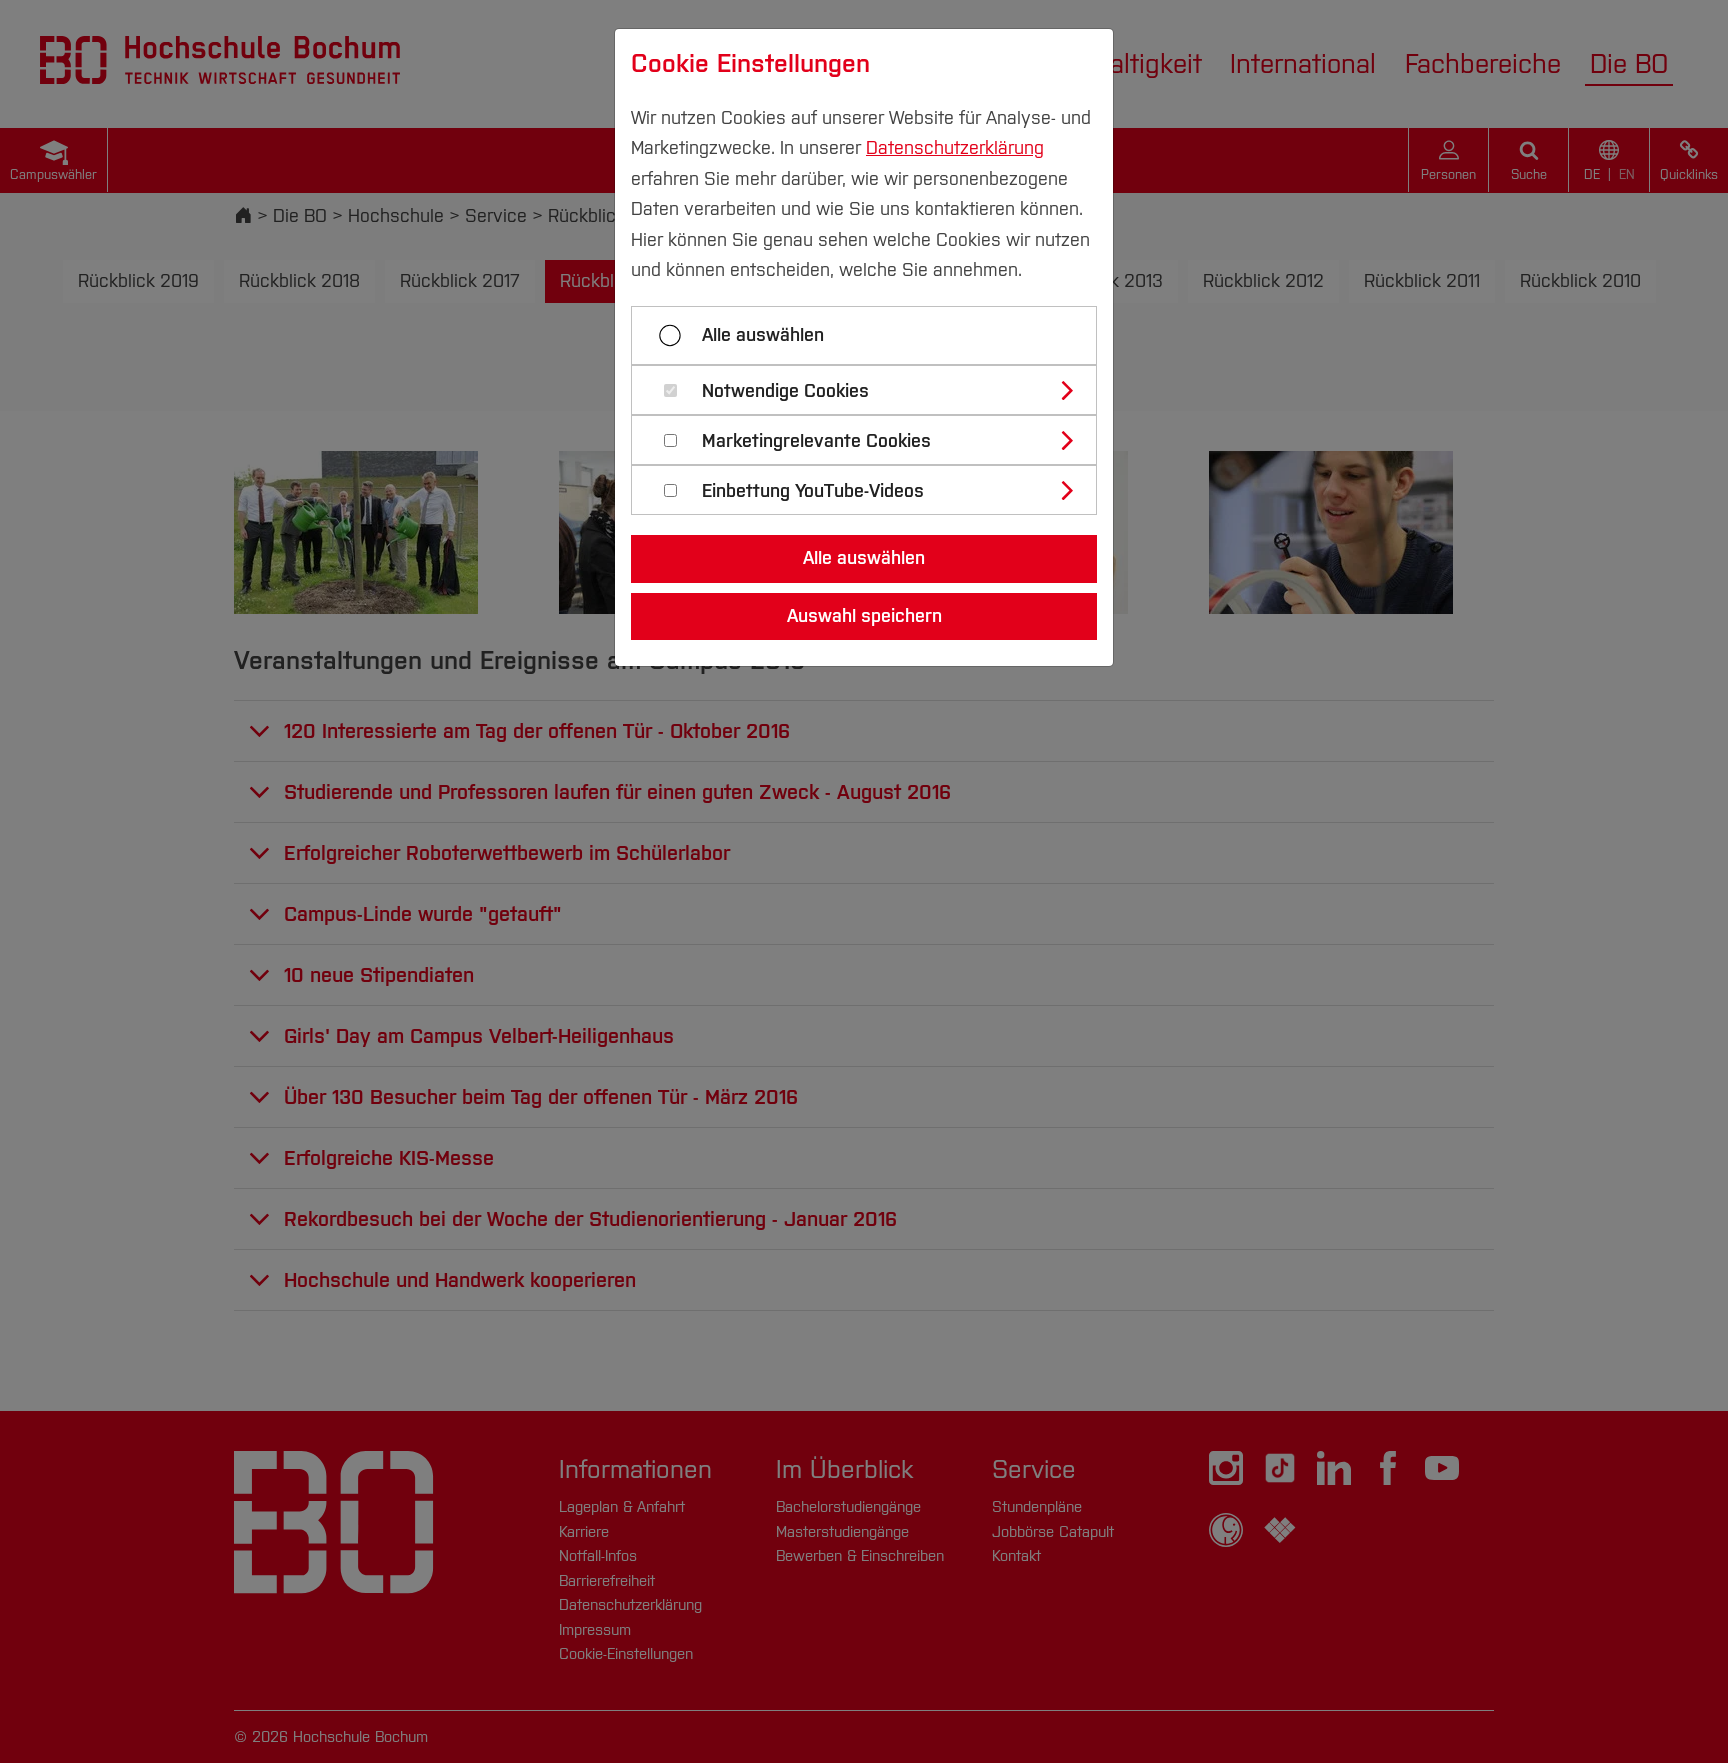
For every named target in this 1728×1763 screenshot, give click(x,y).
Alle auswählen (763, 335)
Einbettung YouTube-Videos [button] (813, 491)
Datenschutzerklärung (955, 148)
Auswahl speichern (864, 616)
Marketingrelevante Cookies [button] (816, 441)
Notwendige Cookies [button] (785, 391)
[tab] (872, 390)
